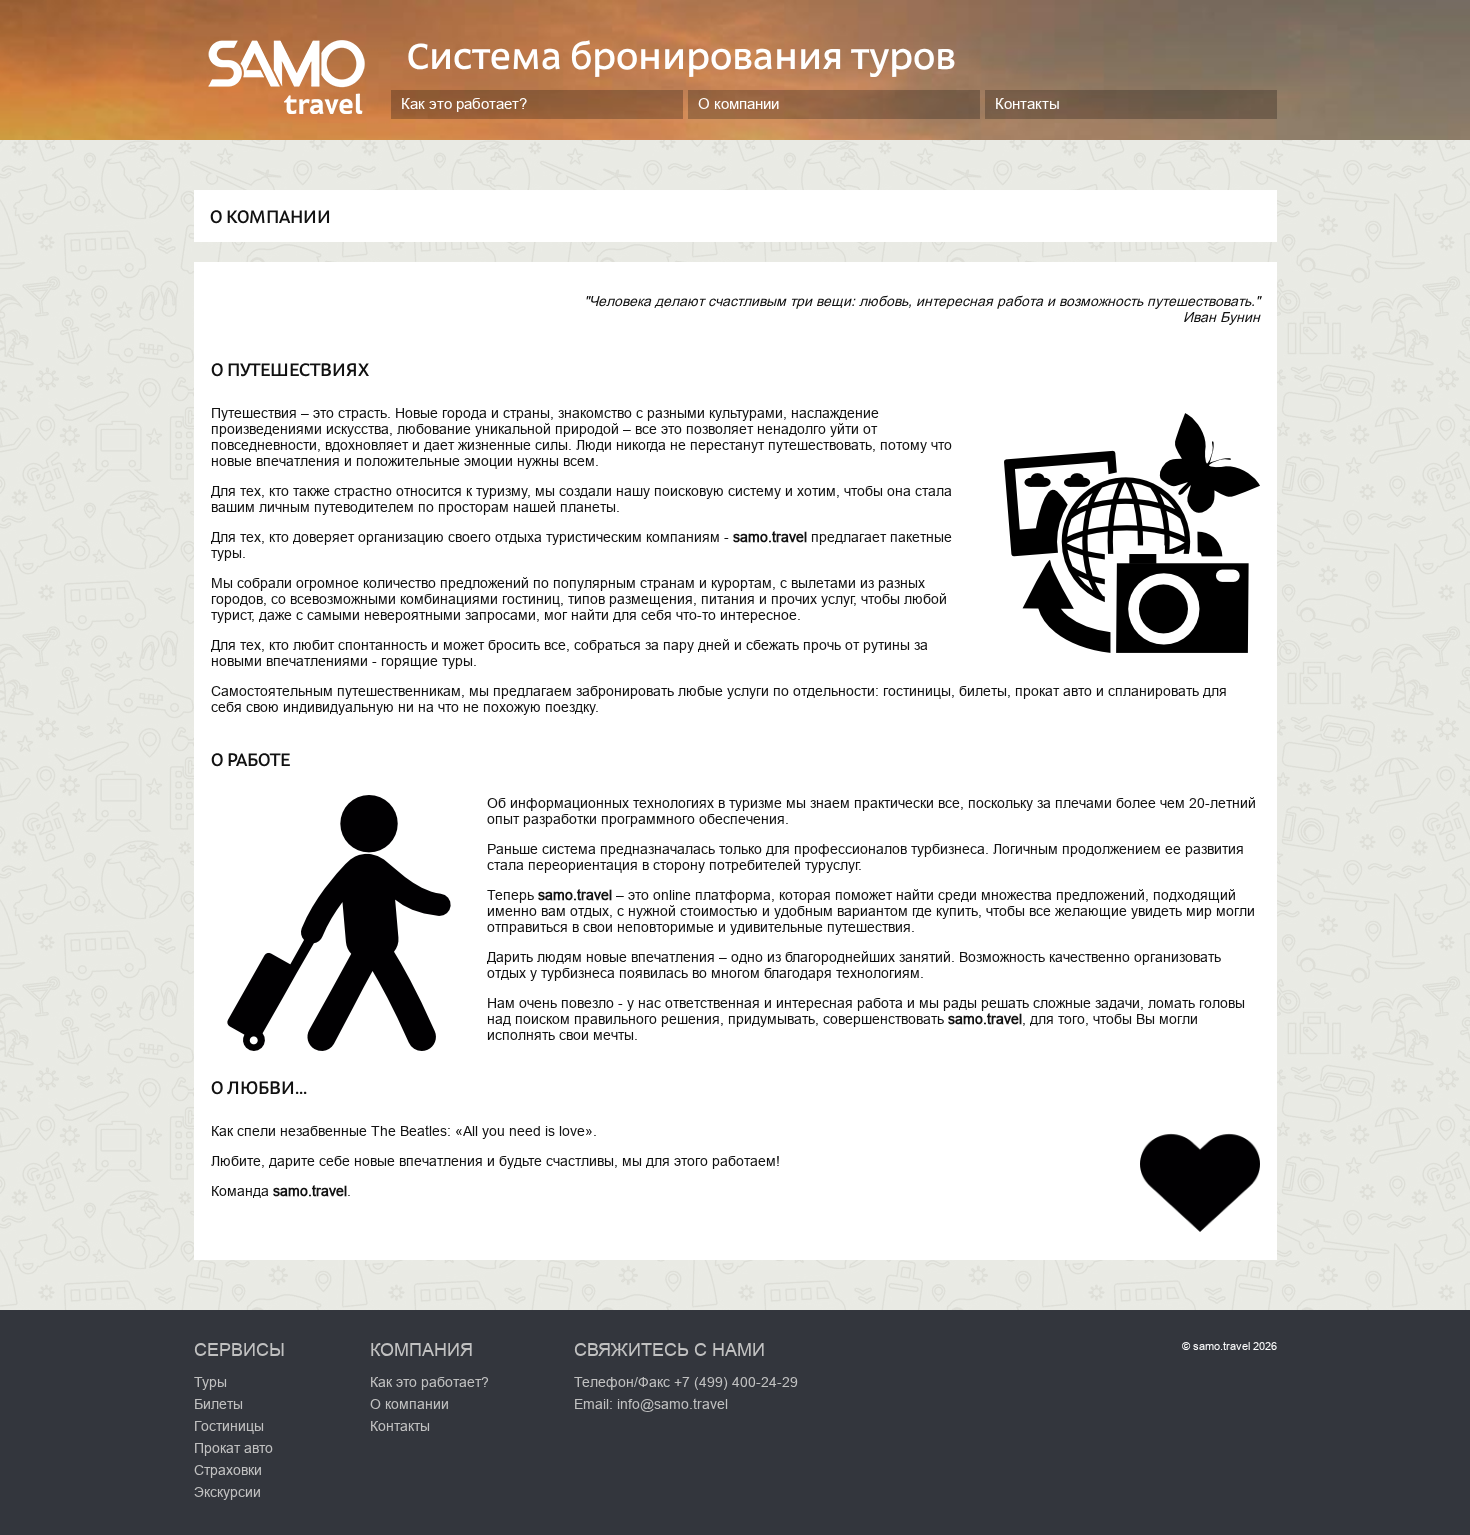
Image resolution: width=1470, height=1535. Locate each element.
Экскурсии (227, 1492)
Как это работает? (464, 103)
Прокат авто (233, 1448)
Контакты (1027, 103)
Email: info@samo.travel (651, 1404)
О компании (738, 103)
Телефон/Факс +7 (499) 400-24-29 (686, 1382)
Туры (210, 1382)
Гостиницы (229, 1426)
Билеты (218, 1404)
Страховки (228, 1470)
